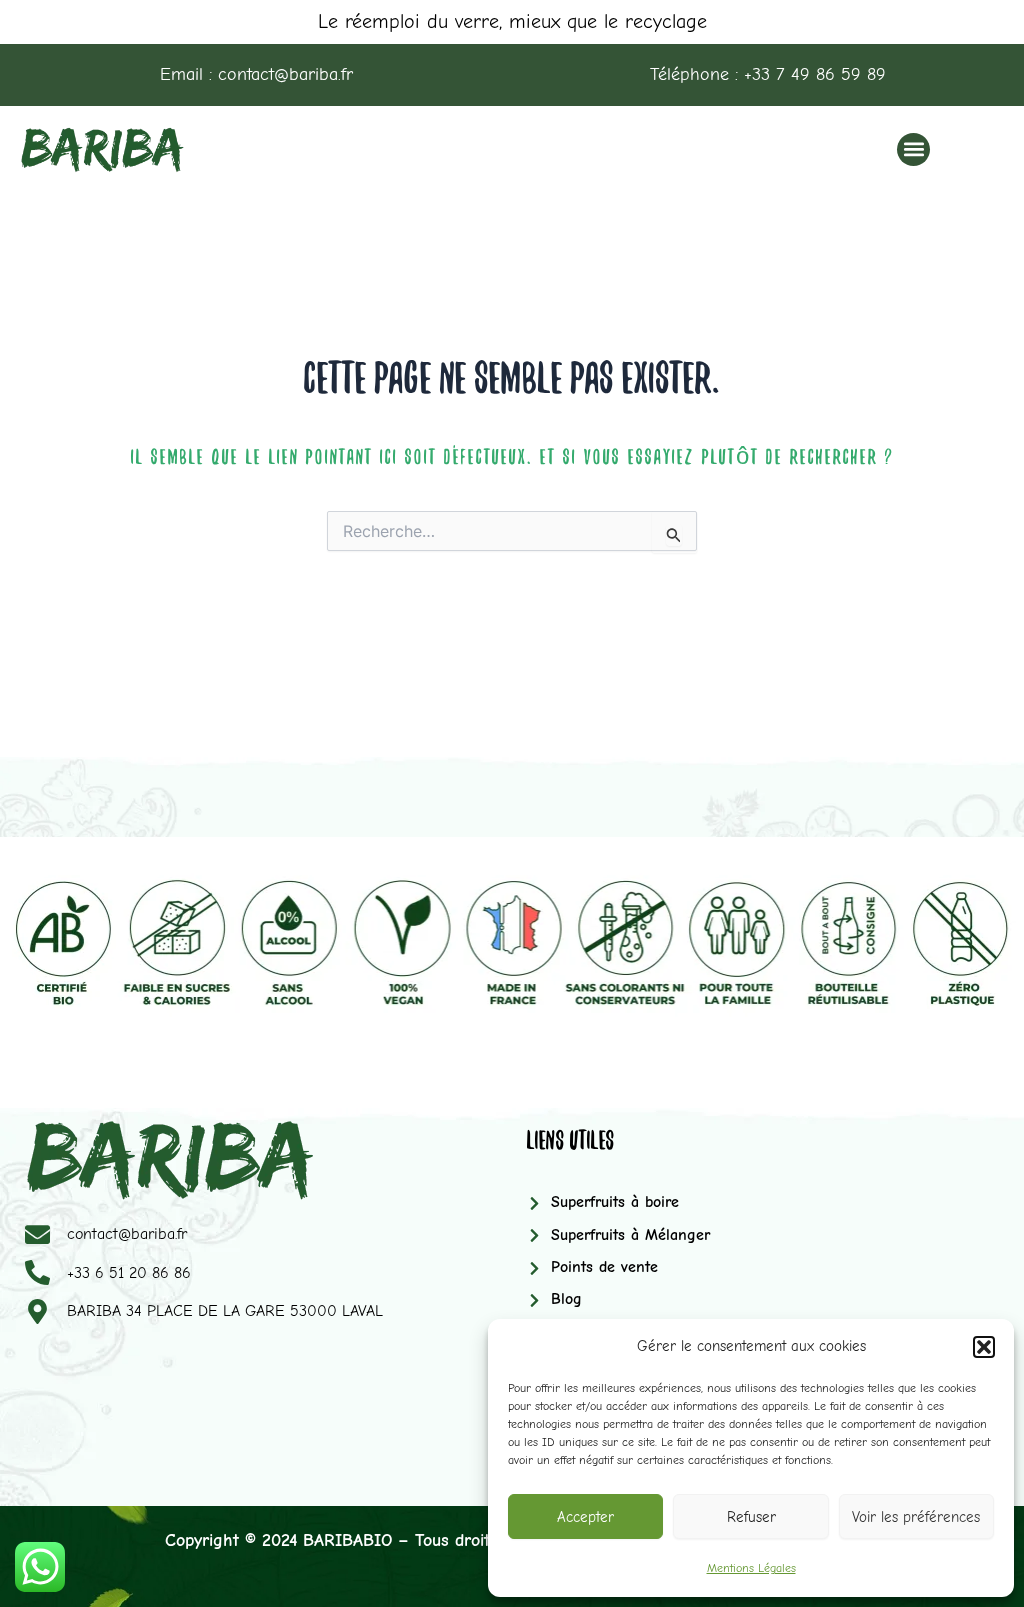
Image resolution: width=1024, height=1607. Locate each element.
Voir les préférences (916, 1517)
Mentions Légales (751, 1568)
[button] (984, 1347)
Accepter (585, 1517)
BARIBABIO (347, 1540)
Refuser (751, 1517)
